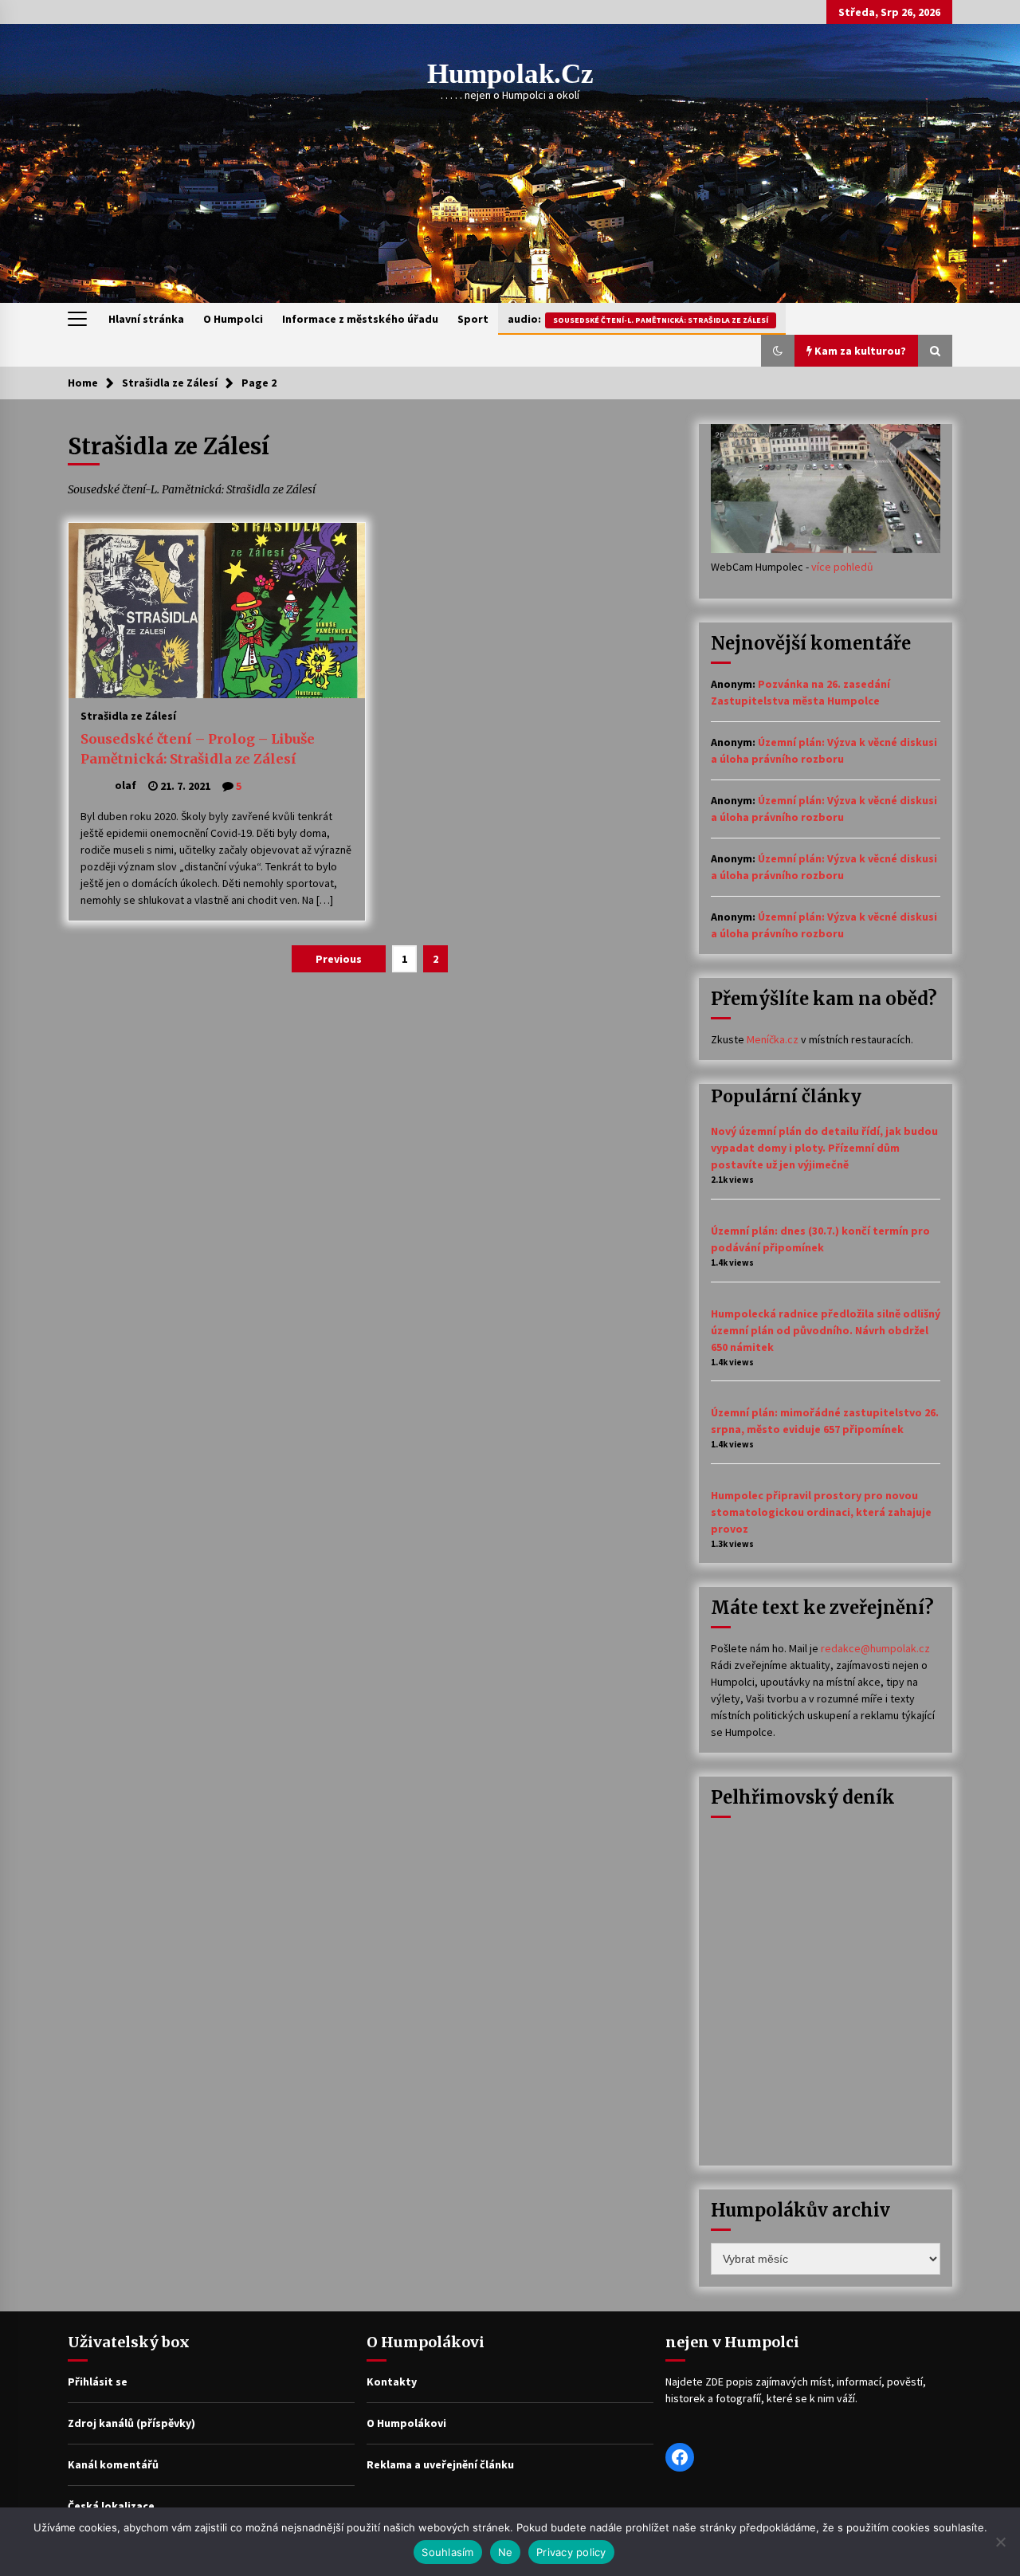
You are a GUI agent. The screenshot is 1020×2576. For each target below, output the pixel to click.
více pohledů (842, 567)
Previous (339, 959)
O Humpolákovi (406, 2423)
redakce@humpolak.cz (875, 1648)
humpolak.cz (510, 74)
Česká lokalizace (111, 2506)
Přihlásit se (98, 2382)
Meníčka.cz (773, 1039)
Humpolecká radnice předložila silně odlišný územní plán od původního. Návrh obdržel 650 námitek (826, 1330)
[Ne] (1000, 2542)
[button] (778, 351)
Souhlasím (447, 2552)
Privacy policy (571, 2552)
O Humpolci (233, 319)
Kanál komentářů (113, 2464)
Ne (506, 2552)
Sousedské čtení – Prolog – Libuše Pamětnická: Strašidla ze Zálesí (198, 749)
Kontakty (392, 2382)
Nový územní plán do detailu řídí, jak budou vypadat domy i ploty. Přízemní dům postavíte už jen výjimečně (824, 1148)
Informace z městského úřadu (360, 319)
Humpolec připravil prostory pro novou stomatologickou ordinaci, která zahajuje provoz (821, 1512)
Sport (473, 319)
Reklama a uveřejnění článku (440, 2464)
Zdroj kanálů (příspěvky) (131, 2423)
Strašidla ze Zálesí (128, 715)
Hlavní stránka (146, 319)
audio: (638, 319)
